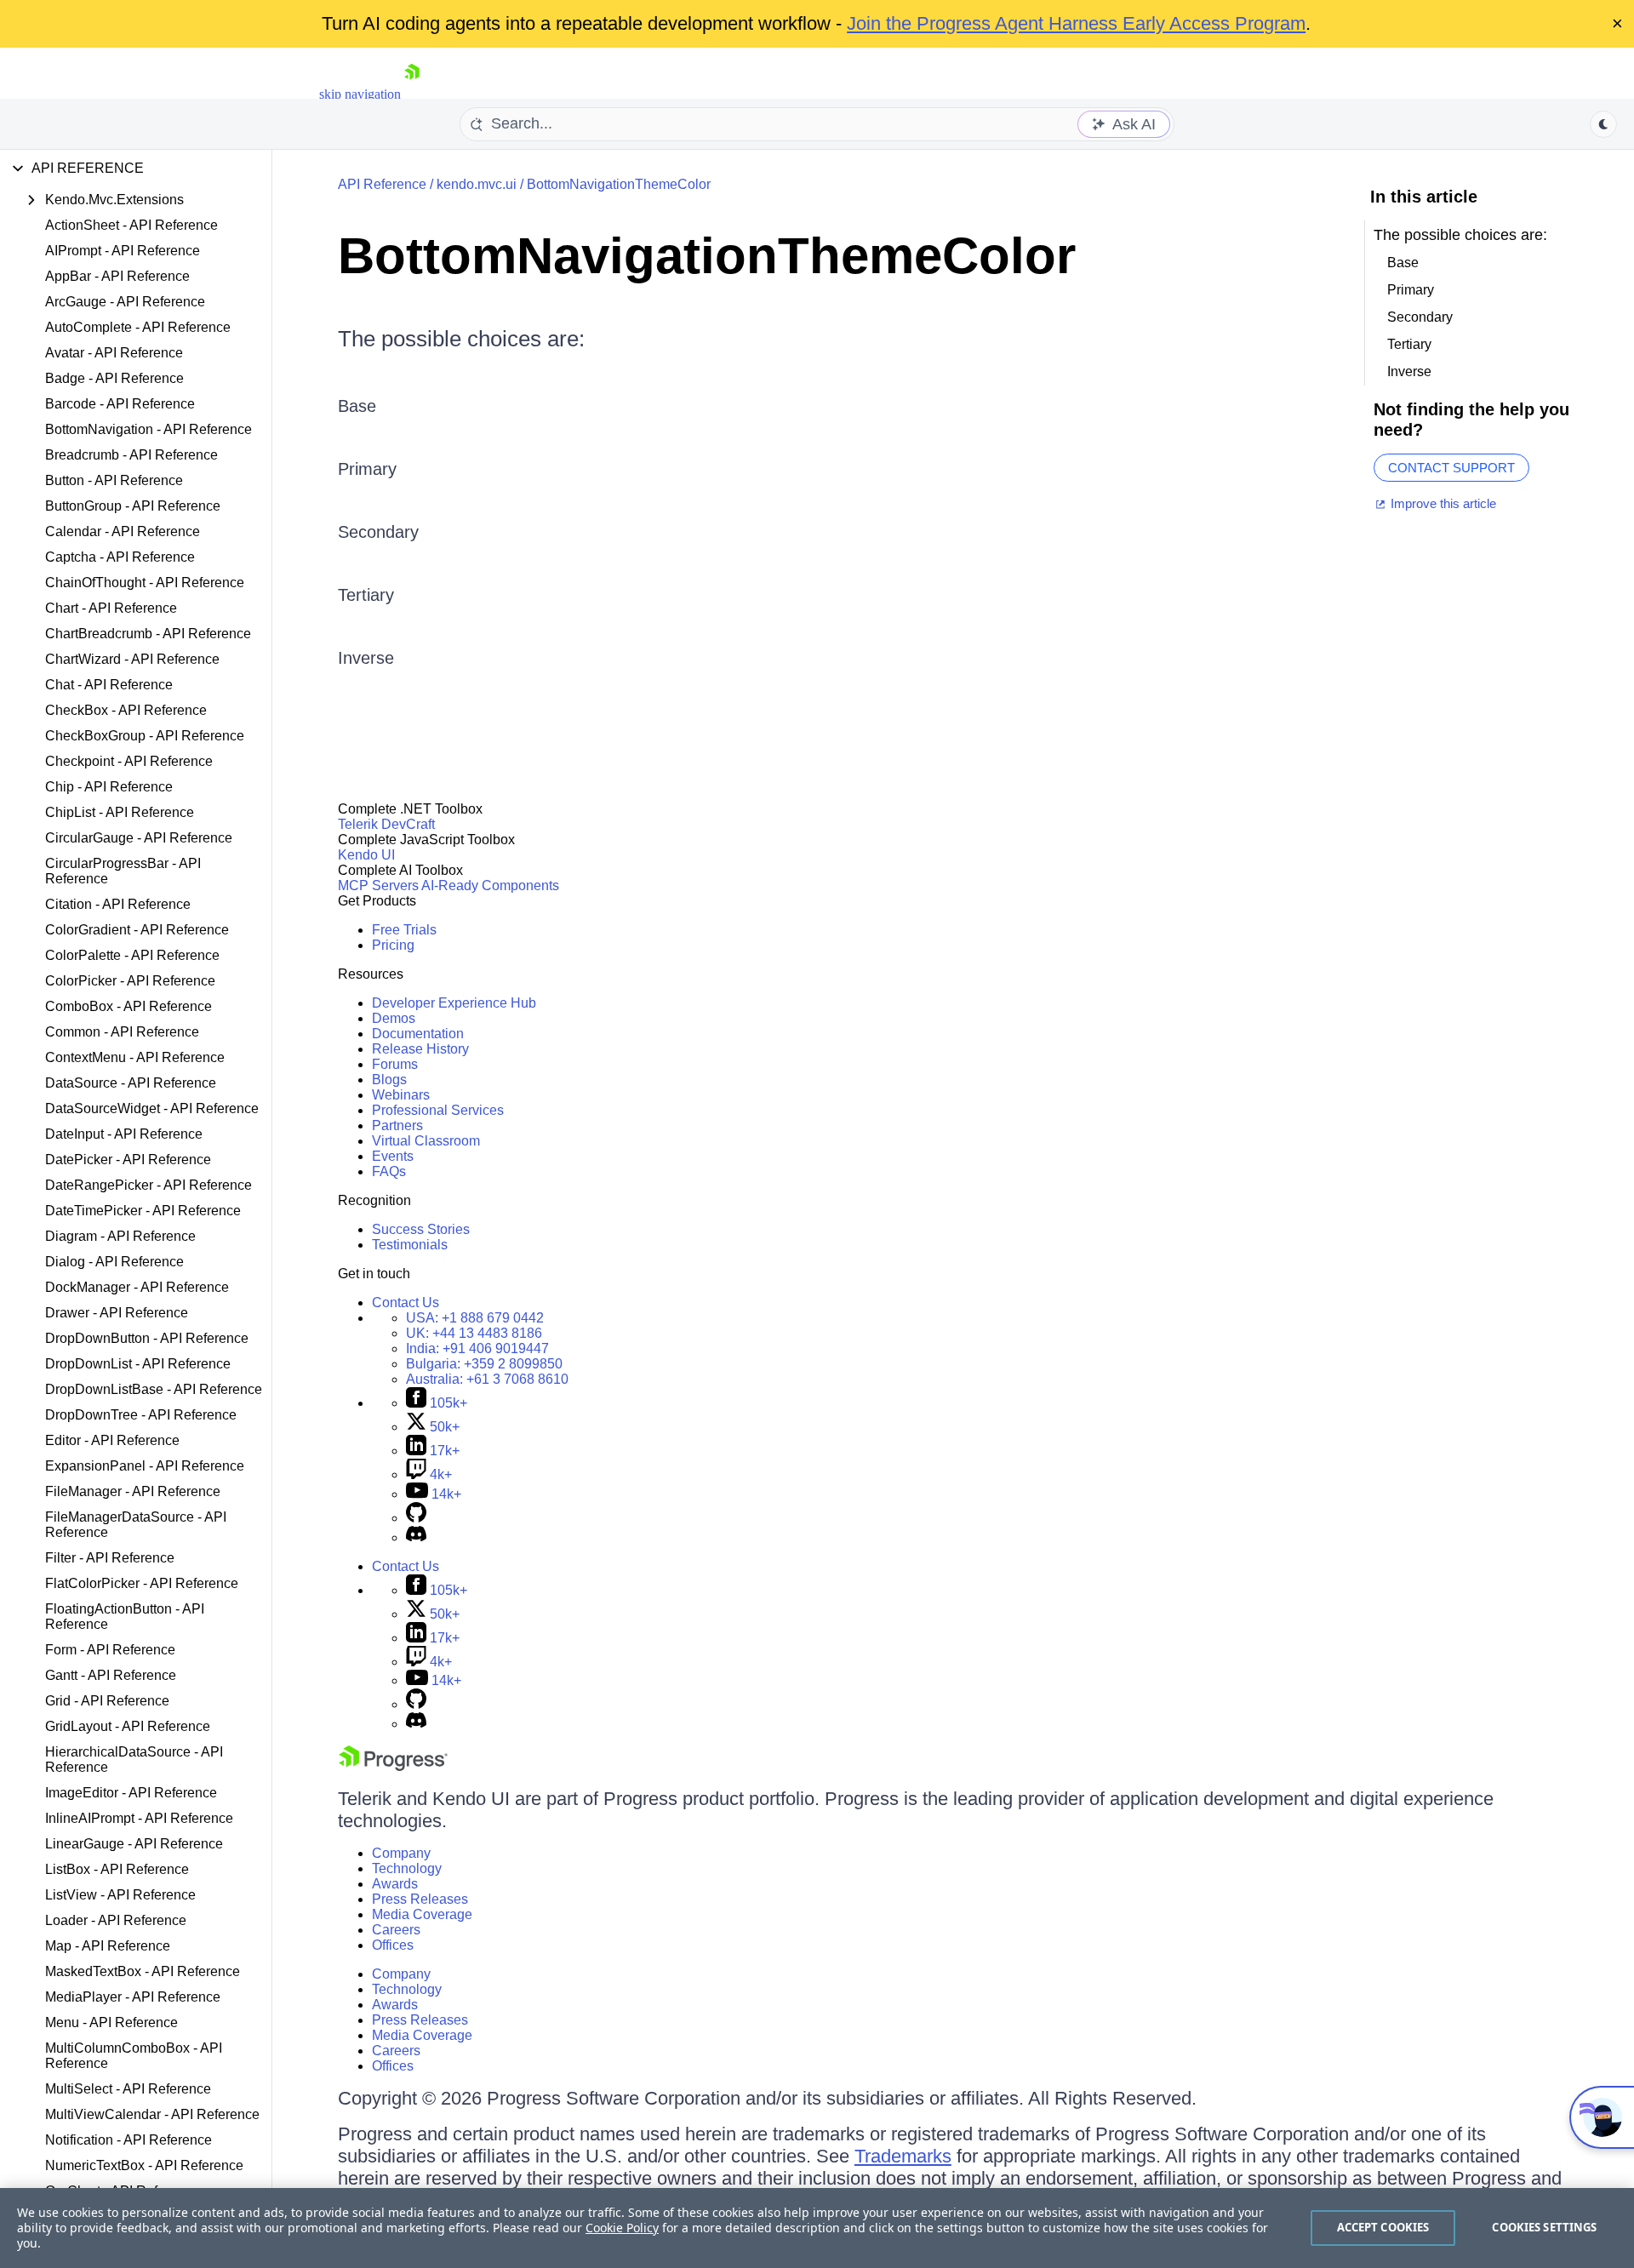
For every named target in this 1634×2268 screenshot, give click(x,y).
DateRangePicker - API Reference (149, 1185)
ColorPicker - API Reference (130, 981)
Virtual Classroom (426, 1141)
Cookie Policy (622, 2228)
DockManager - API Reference (137, 1287)
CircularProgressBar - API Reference (123, 871)
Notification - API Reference (129, 2140)
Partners (397, 1125)
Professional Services (438, 1110)
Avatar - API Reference (114, 353)
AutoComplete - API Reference (138, 327)
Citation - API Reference (118, 904)
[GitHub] (416, 1518)
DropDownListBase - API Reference (154, 1389)
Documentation (418, 1034)
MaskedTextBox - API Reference (143, 1971)
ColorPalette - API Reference (132, 955)
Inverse (366, 658)
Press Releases (420, 1899)
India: (477, 1348)
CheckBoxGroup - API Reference (145, 736)
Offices (393, 1945)
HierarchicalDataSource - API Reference (134, 1760)
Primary (367, 469)
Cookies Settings (1544, 2227)
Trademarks (903, 2156)
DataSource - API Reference (131, 1083)
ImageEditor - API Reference (131, 1793)
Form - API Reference (110, 1650)
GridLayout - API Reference (128, 1726)
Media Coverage (422, 1914)
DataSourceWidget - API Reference (152, 1108)
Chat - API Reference (109, 685)
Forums (395, 1064)
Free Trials (404, 930)
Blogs (389, 1080)
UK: (474, 1333)
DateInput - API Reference (124, 1134)
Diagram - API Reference (120, 1236)
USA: (475, 1318)
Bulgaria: (484, 1364)
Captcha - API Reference (120, 557)
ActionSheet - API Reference (131, 225)
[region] (817, 2228)
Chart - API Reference (111, 608)
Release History (420, 1049)
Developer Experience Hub (454, 1003)
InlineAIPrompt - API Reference (139, 1818)
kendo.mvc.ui (477, 184)
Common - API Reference (122, 1032)
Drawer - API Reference (117, 1313)
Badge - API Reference (114, 378)
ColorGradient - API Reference (137, 930)
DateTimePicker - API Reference (143, 1211)
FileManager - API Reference (133, 1491)
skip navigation (360, 94)
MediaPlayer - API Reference (133, 1997)
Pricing (393, 945)
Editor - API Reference (112, 1440)
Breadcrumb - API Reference (131, 455)
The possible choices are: (461, 339)
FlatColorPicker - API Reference (142, 1583)
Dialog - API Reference (114, 1262)
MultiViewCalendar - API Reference (152, 2114)
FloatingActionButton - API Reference (125, 1617)
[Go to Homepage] (412, 94)
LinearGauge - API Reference (134, 1844)
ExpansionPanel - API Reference (145, 1466)
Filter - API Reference (110, 1558)
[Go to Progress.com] (393, 1766)
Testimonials (410, 1245)
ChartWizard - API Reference (132, 659)
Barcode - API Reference (120, 404)
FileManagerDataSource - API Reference (136, 1525)
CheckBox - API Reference (126, 710)
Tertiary (366, 595)
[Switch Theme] (1603, 124)
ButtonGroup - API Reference (133, 506)
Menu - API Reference (111, 2022)
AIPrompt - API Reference (123, 251)
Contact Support (1451, 468)
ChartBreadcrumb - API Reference (148, 634)
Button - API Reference (114, 480)
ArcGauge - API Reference (125, 302)
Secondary (378, 532)
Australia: (487, 1379)
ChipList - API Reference (120, 812)
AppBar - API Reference (117, 276)
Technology (407, 1868)
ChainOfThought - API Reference (145, 583)
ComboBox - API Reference (129, 1006)
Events (393, 1156)
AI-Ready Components (490, 885)
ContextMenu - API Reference (135, 1057)
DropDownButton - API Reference (147, 1338)
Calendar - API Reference (123, 531)
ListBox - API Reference (117, 1869)
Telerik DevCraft (386, 824)
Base (357, 406)
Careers (396, 1930)
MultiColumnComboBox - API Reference (134, 2056)
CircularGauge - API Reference (139, 838)
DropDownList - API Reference (138, 1364)
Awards (395, 1884)
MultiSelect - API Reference (128, 2089)
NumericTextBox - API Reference (144, 2165)
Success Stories (421, 1229)
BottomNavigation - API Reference (149, 429)
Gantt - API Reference (111, 1675)
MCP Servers (378, 885)
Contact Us (406, 1303)
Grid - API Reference (107, 1701)
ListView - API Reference (120, 1895)
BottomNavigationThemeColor (619, 184)
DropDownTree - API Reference (141, 1415)
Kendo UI (366, 855)
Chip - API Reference (109, 787)
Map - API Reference (108, 1946)
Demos (394, 1018)
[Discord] (416, 1537)
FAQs (389, 1171)
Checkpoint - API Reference (129, 761)
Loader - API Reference (116, 1920)
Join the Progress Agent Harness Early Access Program (1076, 23)
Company (401, 1853)
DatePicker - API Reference (128, 1160)
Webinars (401, 1095)
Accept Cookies (1383, 2227)
